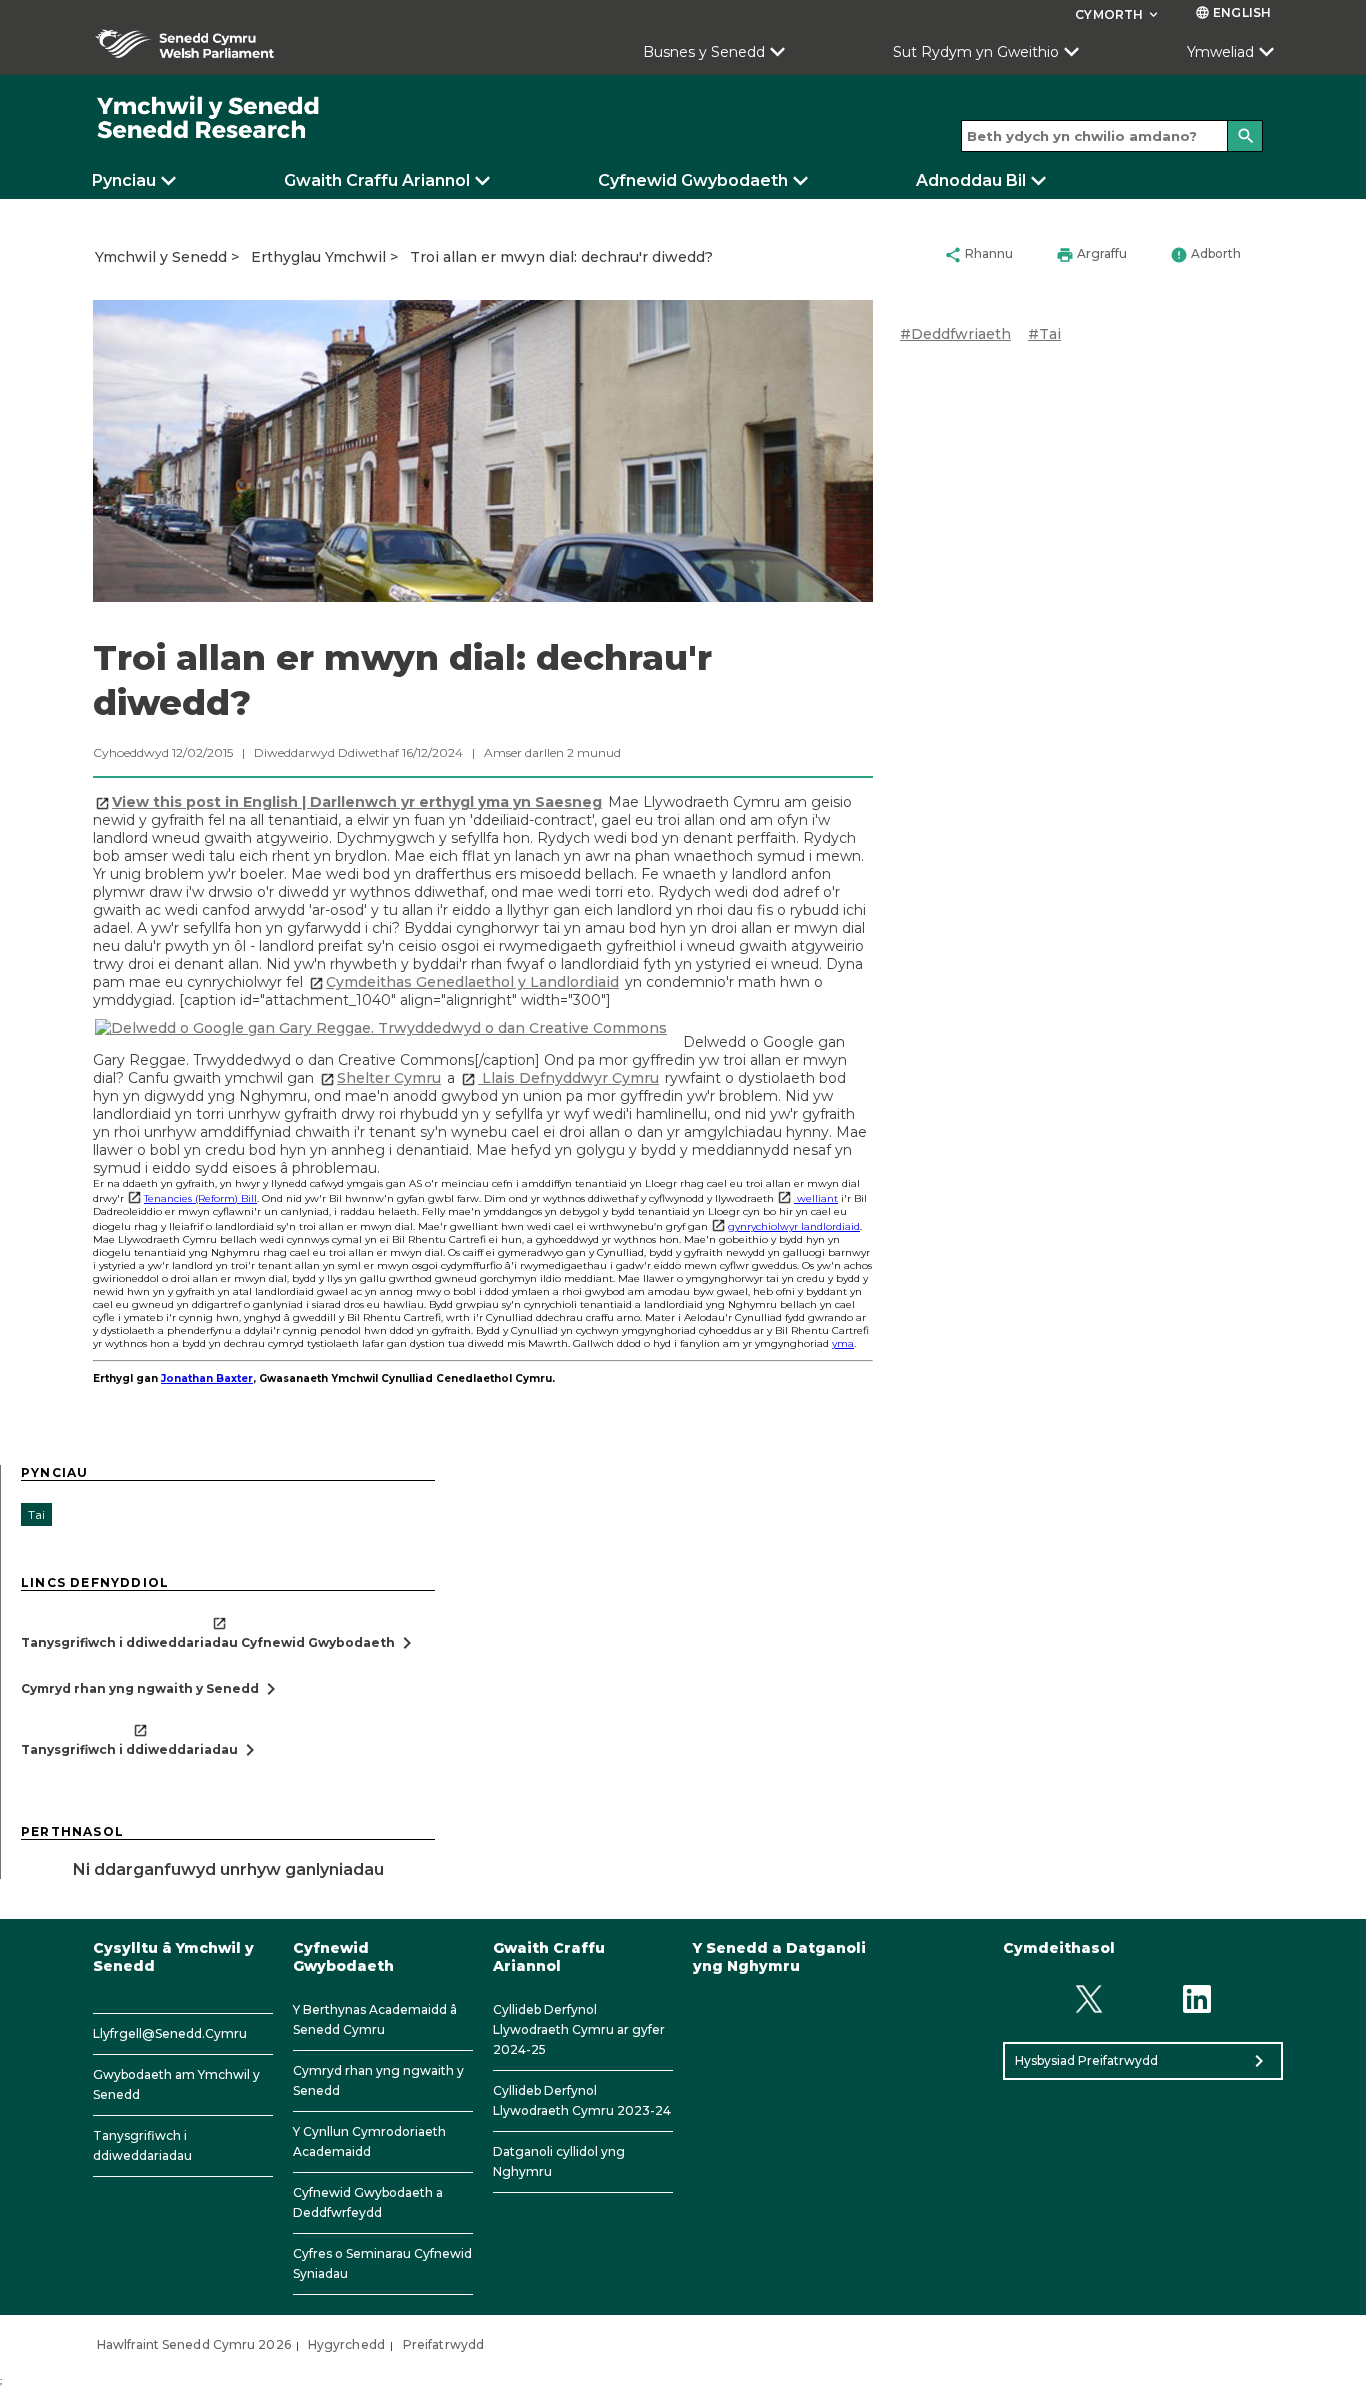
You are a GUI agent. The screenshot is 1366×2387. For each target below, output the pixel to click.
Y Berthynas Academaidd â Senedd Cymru (375, 2019)
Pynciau (124, 180)
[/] (209, 118)
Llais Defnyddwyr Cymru (568, 1078)
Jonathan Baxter (207, 1378)
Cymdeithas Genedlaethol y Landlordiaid (472, 982)
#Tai (1044, 334)
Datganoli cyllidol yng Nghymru (559, 2161)
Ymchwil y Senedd (161, 257)
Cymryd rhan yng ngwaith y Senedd (378, 2080)
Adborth (1205, 255)
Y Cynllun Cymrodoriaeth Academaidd (369, 2141)
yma (843, 1343)
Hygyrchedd (346, 2344)
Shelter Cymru (389, 1078)
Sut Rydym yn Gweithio (976, 52)
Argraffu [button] (1091, 255)
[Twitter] (1088, 1999)
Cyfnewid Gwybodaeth (693, 180)
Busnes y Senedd (704, 52)
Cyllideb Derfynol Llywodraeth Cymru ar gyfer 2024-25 (579, 2029)
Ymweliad (1220, 52)
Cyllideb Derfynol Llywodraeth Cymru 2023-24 (582, 2100)
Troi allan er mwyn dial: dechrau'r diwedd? (561, 257)
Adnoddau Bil (971, 180)
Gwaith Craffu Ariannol (377, 180)
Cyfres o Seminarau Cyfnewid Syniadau (382, 2263)
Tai (36, 1514)
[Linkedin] (1197, 1999)
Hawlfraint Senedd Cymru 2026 (194, 2344)
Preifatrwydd (443, 2344)
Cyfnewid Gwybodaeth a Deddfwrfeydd (368, 2202)
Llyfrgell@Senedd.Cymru (170, 2033)
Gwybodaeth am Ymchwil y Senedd (176, 2084)
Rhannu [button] (978, 255)
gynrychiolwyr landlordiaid (794, 1226)
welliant (816, 1198)
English (1233, 12)
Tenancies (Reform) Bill (200, 1198)
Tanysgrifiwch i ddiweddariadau (142, 2145)
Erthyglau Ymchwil (318, 257)
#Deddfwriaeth (955, 334)
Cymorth (1118, 14)
